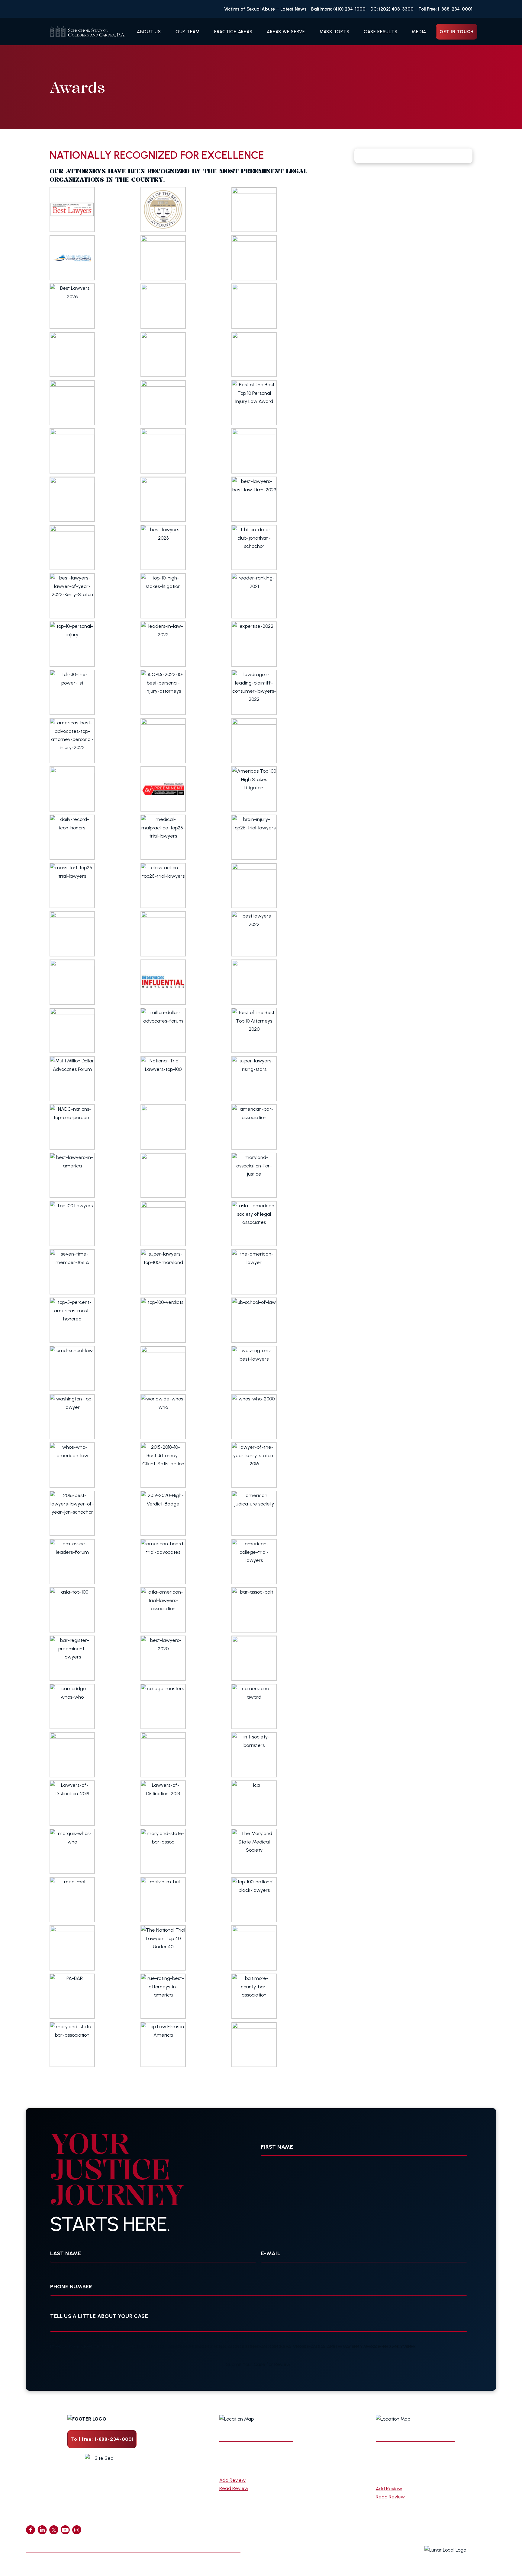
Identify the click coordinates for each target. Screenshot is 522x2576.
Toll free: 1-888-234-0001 (102, 2439)
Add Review (232, 2480)
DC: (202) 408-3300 (392, 9)
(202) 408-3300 (399, 2478)
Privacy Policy (184, 2544)
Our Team (188, 32)
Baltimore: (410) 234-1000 (338, 9)
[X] (54, 2530)
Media (419, 32)
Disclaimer (225, 2544)
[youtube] (65, 2530)
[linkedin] (42, 2530)
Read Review (234, 2488)
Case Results (380, 32)
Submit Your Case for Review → (261, 2364)
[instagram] (77, 2530)
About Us (149, 32)
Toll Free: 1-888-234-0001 (445, 9)
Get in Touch (457, 32)
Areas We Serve (286, 32)
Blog (111, 2544)
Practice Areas (233, 32)
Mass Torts (335, 32)
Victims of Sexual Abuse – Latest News (265, 9)
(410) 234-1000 (241, 2470)
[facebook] (31, 2530)
